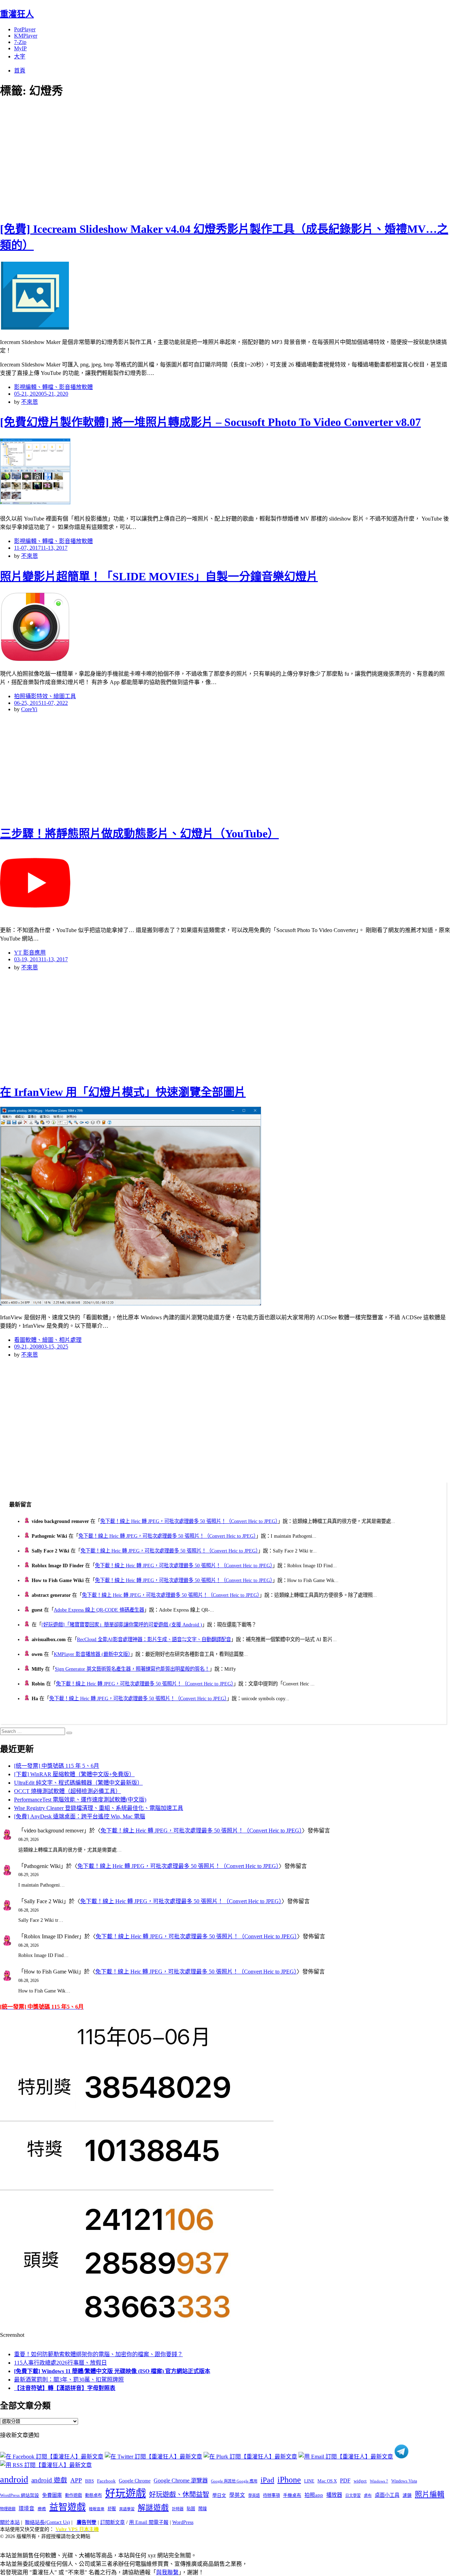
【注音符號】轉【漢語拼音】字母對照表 (65, 2388)
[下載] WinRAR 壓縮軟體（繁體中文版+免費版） (74, 1774)
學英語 (254, 2495)
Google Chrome (135, 2481)
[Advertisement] (127, 158)
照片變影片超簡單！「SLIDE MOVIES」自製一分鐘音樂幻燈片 (159, 576)
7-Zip (20, 42)
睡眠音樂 (97, 2509)
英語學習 (127, 2509)
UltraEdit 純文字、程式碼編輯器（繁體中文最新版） (78, 1783)
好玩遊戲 (126, 2493)
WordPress (183, 2522)
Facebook (106, 2481)
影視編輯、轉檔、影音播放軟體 (53, 387)
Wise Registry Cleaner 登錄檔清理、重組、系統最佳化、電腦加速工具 (99, 1808)
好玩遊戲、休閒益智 (179, 2495)
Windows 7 (379, 2481)
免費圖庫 (52, 2495)
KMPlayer (26, 36)
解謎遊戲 (153, 2508)
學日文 (219, 2495)
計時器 (178, 2509)
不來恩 (30, 402)
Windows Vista (404, 2481)
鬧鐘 (202, 2509)
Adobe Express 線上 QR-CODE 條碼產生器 (99, 1610)
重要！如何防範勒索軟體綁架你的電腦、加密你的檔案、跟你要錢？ (98, 2354)
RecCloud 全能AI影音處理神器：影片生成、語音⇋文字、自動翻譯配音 (154, 1639)
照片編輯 (430, 2494)
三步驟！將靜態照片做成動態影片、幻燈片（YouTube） (139, 834)
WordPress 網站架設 (20, 2495)
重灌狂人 (17, 14)
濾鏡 (407, 2495)
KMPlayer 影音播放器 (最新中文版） (92, 1654)
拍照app (314, 2495)
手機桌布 (292, 2495)
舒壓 (112, 2509)
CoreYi (29, 709)
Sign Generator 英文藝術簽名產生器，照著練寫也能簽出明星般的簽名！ (132, 1669)
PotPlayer (25, 29)
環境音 (27, 2508)
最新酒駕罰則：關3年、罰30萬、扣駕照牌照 (69, 2380)
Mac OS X (327, 2481)
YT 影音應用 (30, 953)
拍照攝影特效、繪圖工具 (45, 696)
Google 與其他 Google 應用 (234, 2481)
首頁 (20, 71)
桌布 (368, 2495)
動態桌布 (94, 2495)
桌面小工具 (387, 2495)
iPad (267, 2480)
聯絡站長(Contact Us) (47, 2522)
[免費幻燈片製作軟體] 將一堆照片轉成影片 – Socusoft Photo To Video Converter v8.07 (210, 422)
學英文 (237, 2495)
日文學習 (353, 2495)
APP (76, 2480)
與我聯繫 (167, 2572)
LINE (309, 2481)
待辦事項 (271, 2495)
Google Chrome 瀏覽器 (181, 2481)
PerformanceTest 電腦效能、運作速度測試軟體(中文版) (80, 1800)
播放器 (334, 2495)
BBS (89, 2481)
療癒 (42, 2509)
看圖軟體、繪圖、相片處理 (48, 1340)
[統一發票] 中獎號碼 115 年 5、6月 (57, 1766)
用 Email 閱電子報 (149, 2522)
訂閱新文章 (112, 2522)
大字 (20, 56)
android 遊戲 (49, 2480)
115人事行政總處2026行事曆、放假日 (60, 2363)
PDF (345, 2481)
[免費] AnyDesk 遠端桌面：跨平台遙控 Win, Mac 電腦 (80, 1816)
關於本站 (10, 2522)
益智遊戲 (67, 2507)
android (14, 2479)
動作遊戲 (73, 2495)
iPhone (289, 2480)
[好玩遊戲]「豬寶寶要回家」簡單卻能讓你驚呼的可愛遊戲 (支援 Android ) (122, 1625)
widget (360, 2481)
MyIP (20, 48)
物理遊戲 (8, 2509)
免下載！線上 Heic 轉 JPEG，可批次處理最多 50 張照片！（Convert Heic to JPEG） (189, 1521)
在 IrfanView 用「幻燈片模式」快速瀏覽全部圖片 (123, 1092)
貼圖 (191, 2509)
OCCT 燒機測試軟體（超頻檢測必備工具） (67, 1791)
